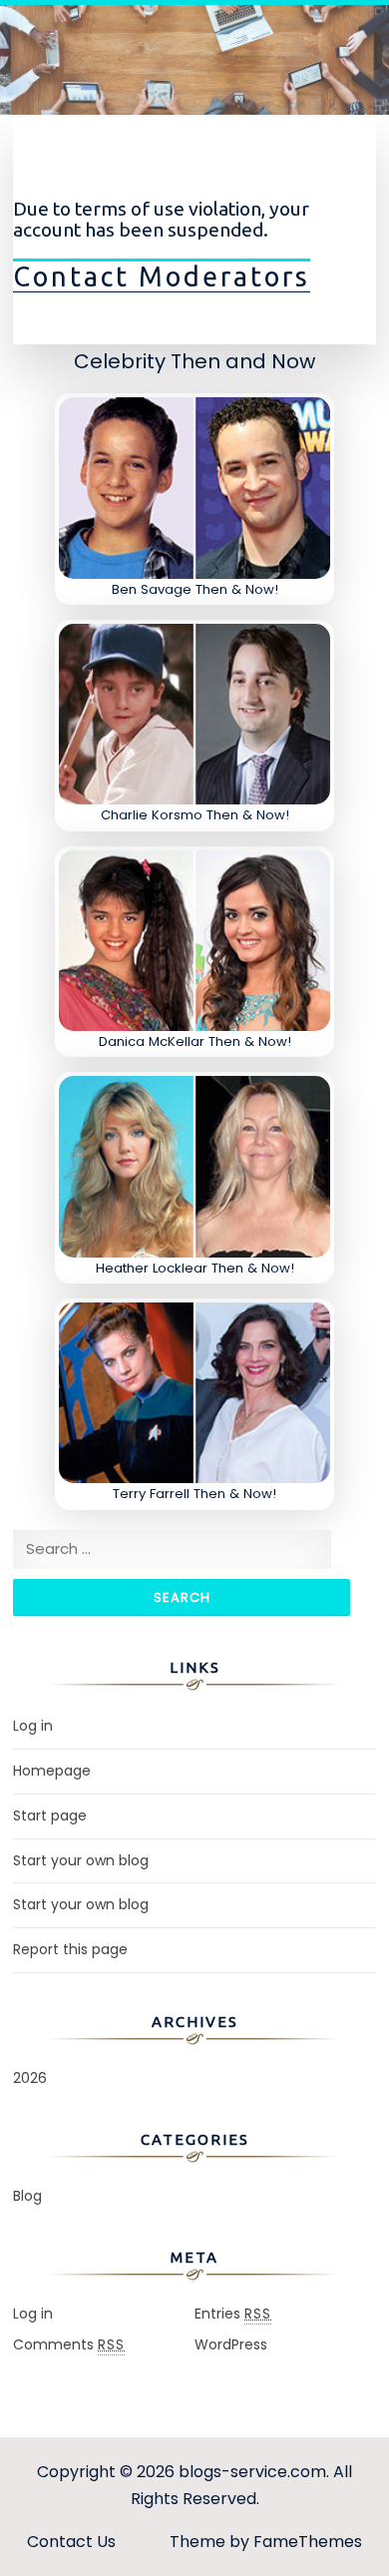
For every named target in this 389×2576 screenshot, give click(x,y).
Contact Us (71, 2542)
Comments (69, 2344)
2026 (30, 2078)
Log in (33, 1726)
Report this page (70, 1949)
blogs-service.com (252, 2472)
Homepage (52, 1771)
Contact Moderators (162, 276)
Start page (50, 1815)
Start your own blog (81, 1860)
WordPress (231, 2344)
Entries (233, 2314)
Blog (27, 2196)
